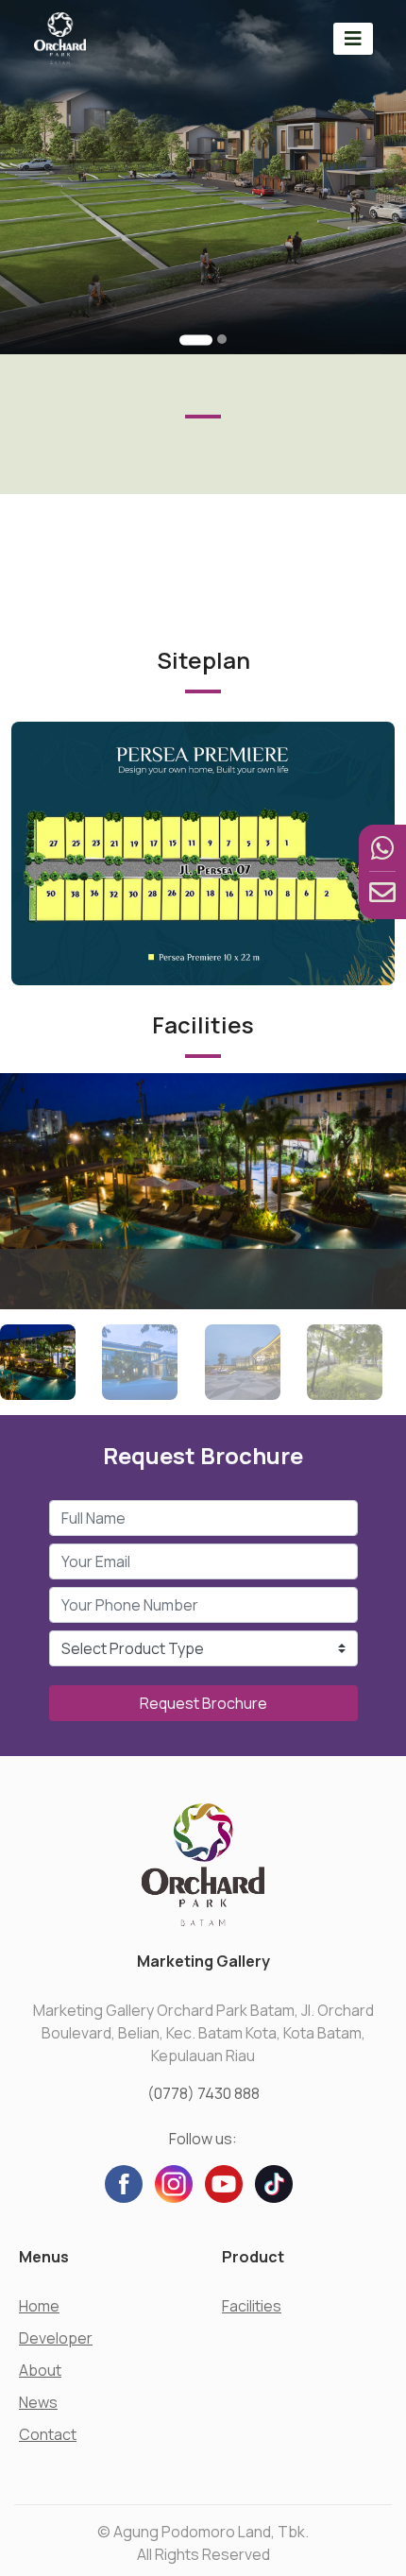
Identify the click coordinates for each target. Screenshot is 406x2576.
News (38, 2402)
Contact (48, 2434)
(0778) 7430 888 (203, 2093)
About (40, 2370)
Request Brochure (203, 1703)
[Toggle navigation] (353, 38)
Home (39, 2306)
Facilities (252, 2306)
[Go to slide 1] (196, 340)
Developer (56, 2338)
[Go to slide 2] (222, 339)
